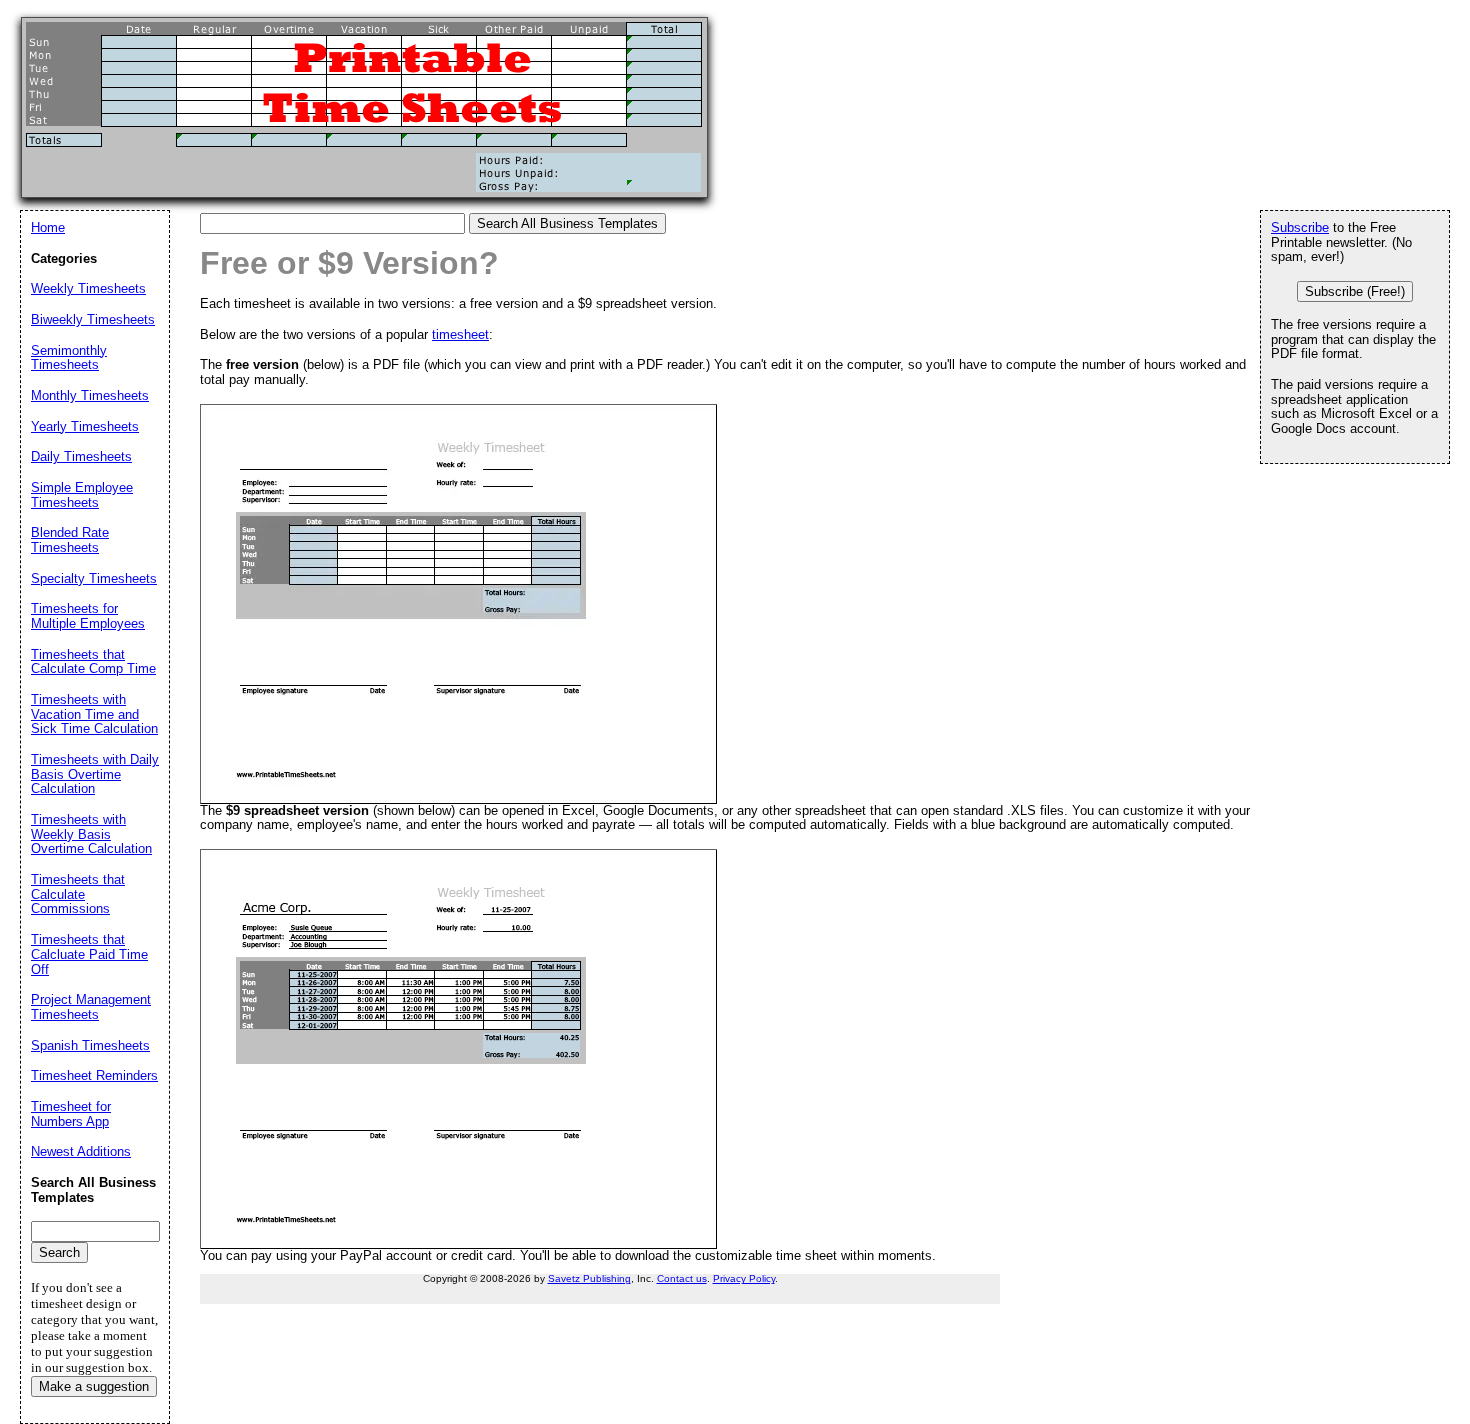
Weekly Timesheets (88, 288)
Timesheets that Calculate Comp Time (93, 662)
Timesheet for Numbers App (71, 1114)
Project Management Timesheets (91, 1007)
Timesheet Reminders (94, 1075)
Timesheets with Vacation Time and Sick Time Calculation (94, 714)
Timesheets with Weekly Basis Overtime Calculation (91, 834)
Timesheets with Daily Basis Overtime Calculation (95, 774)
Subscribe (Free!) (1355, 291)
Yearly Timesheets (85, 426)
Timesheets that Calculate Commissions (78, 894)
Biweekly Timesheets (93, 319)
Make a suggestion (94, 1386)
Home (48, 227)
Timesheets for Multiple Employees (88, 616)
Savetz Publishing (589, 1278)
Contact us (682, 1278)
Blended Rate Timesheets (70, 540)
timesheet (460, 334)
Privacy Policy (744, 1278)
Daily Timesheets (81, 456)
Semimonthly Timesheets (69, 358)
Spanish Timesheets (90, 1045)
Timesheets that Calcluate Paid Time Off (89, 954)
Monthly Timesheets (90, 395)
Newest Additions (81, 1151)
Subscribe (1300, 227)
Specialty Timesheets (94, 578)
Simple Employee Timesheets (82, 495)
